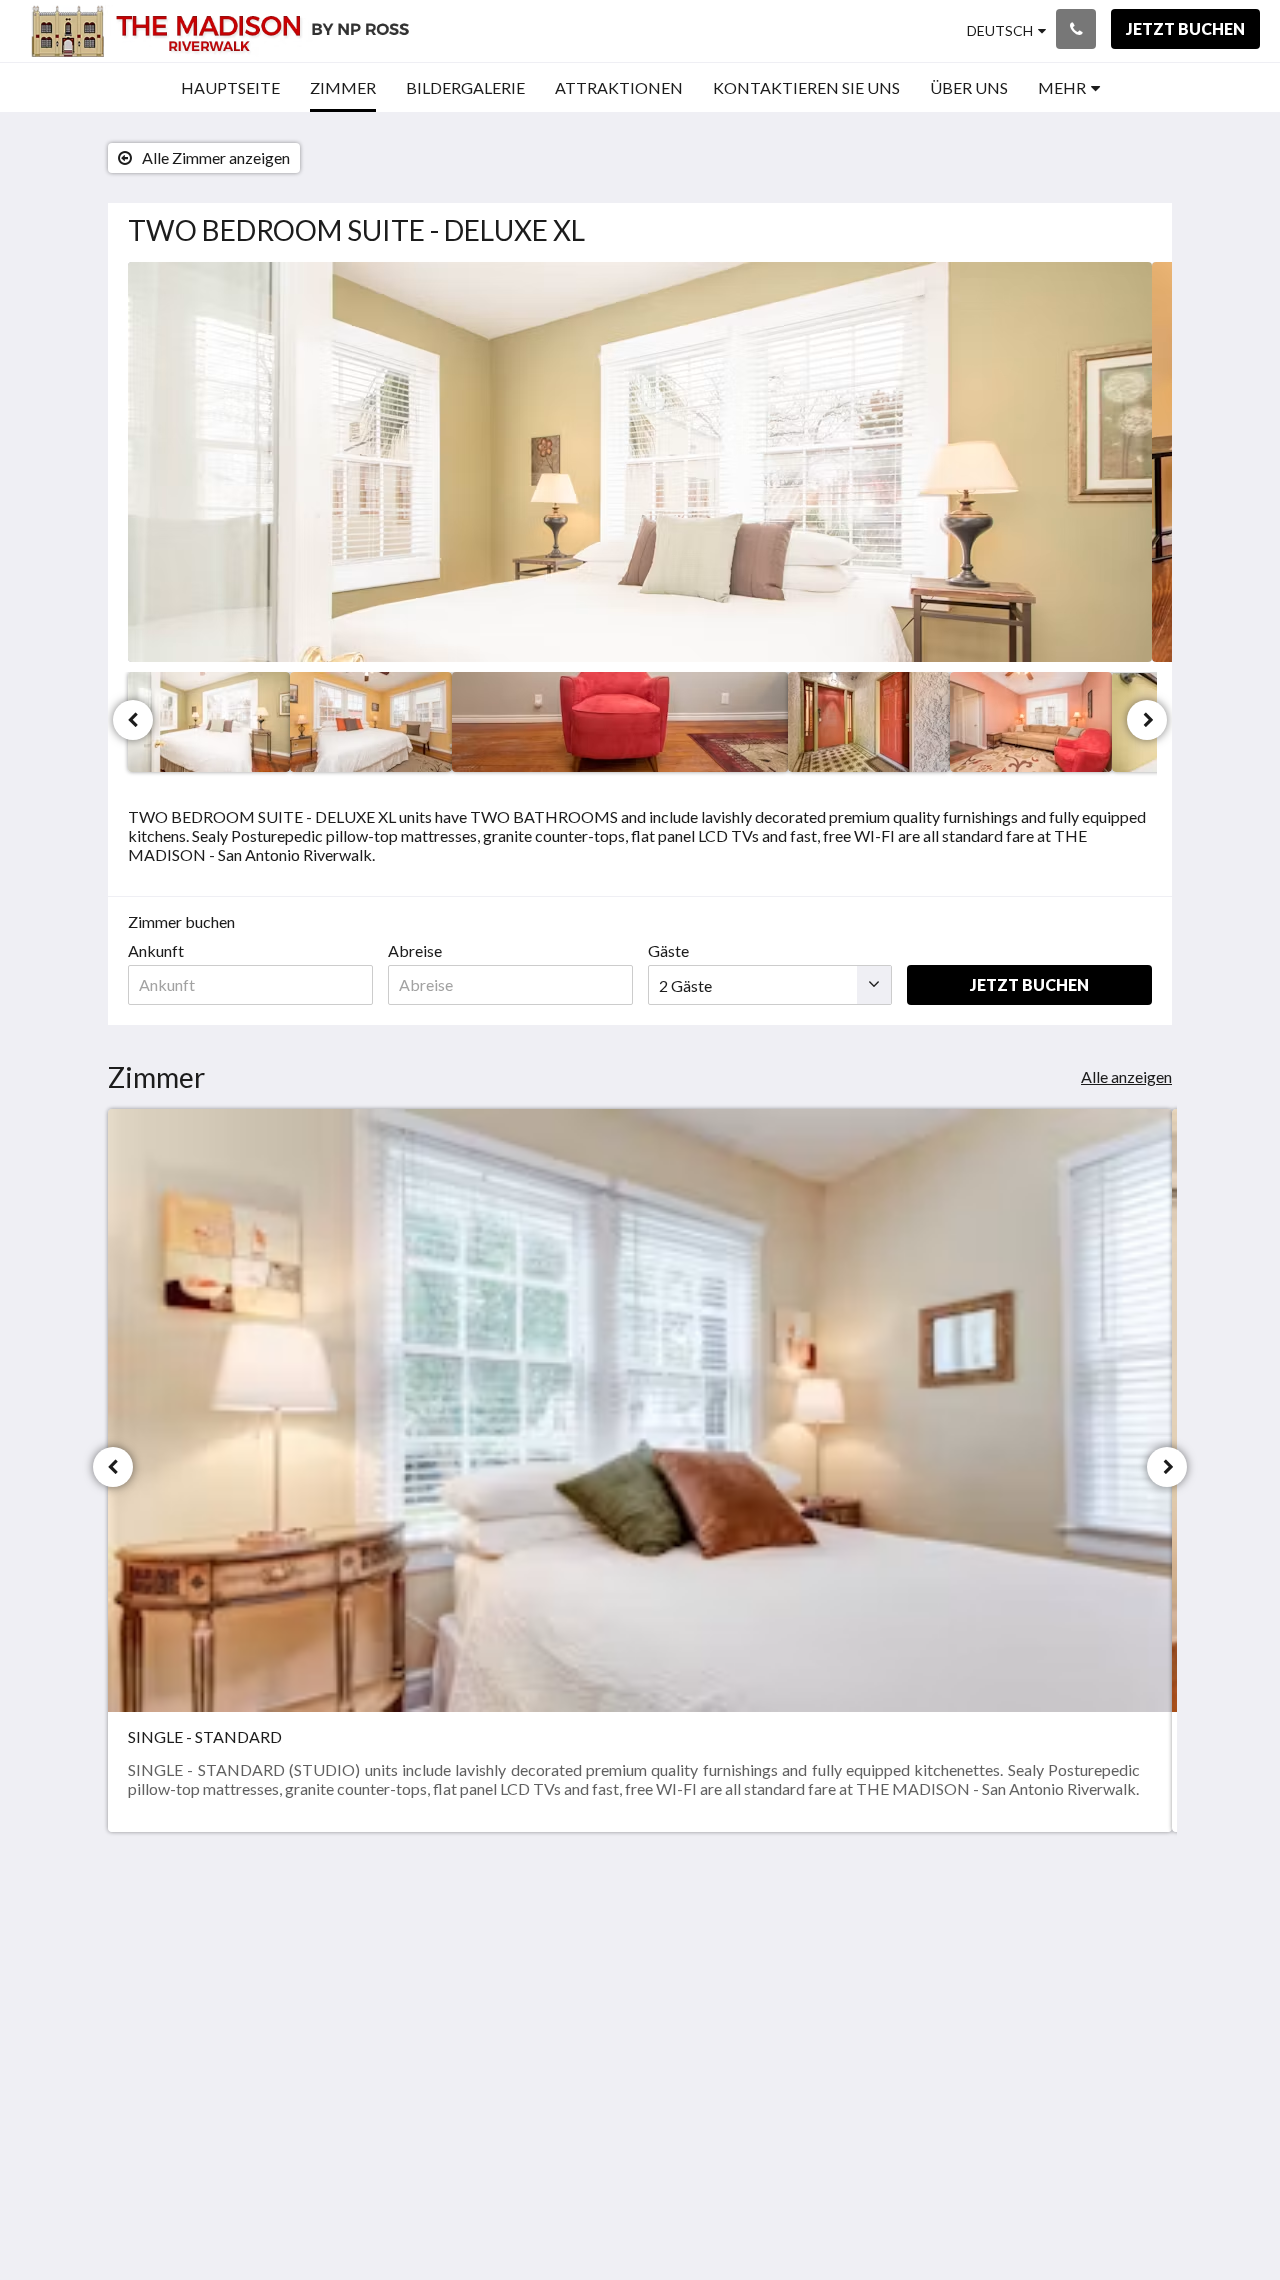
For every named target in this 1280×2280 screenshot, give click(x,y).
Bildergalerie (868, 1956)
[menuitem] (230, 88)
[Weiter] (1147, 720)
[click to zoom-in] (640, 462)
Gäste (668, 950)
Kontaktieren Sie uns (894, 2007)
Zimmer (851, 1973)
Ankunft (156, 950)
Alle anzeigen (1126, 1076)
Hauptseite (862, 1939)
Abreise (415, 950)
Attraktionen (868, 1990)
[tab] (901, 1906)
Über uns (1029, 1955)
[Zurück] (133, 720)
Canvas (1127, 2091)
